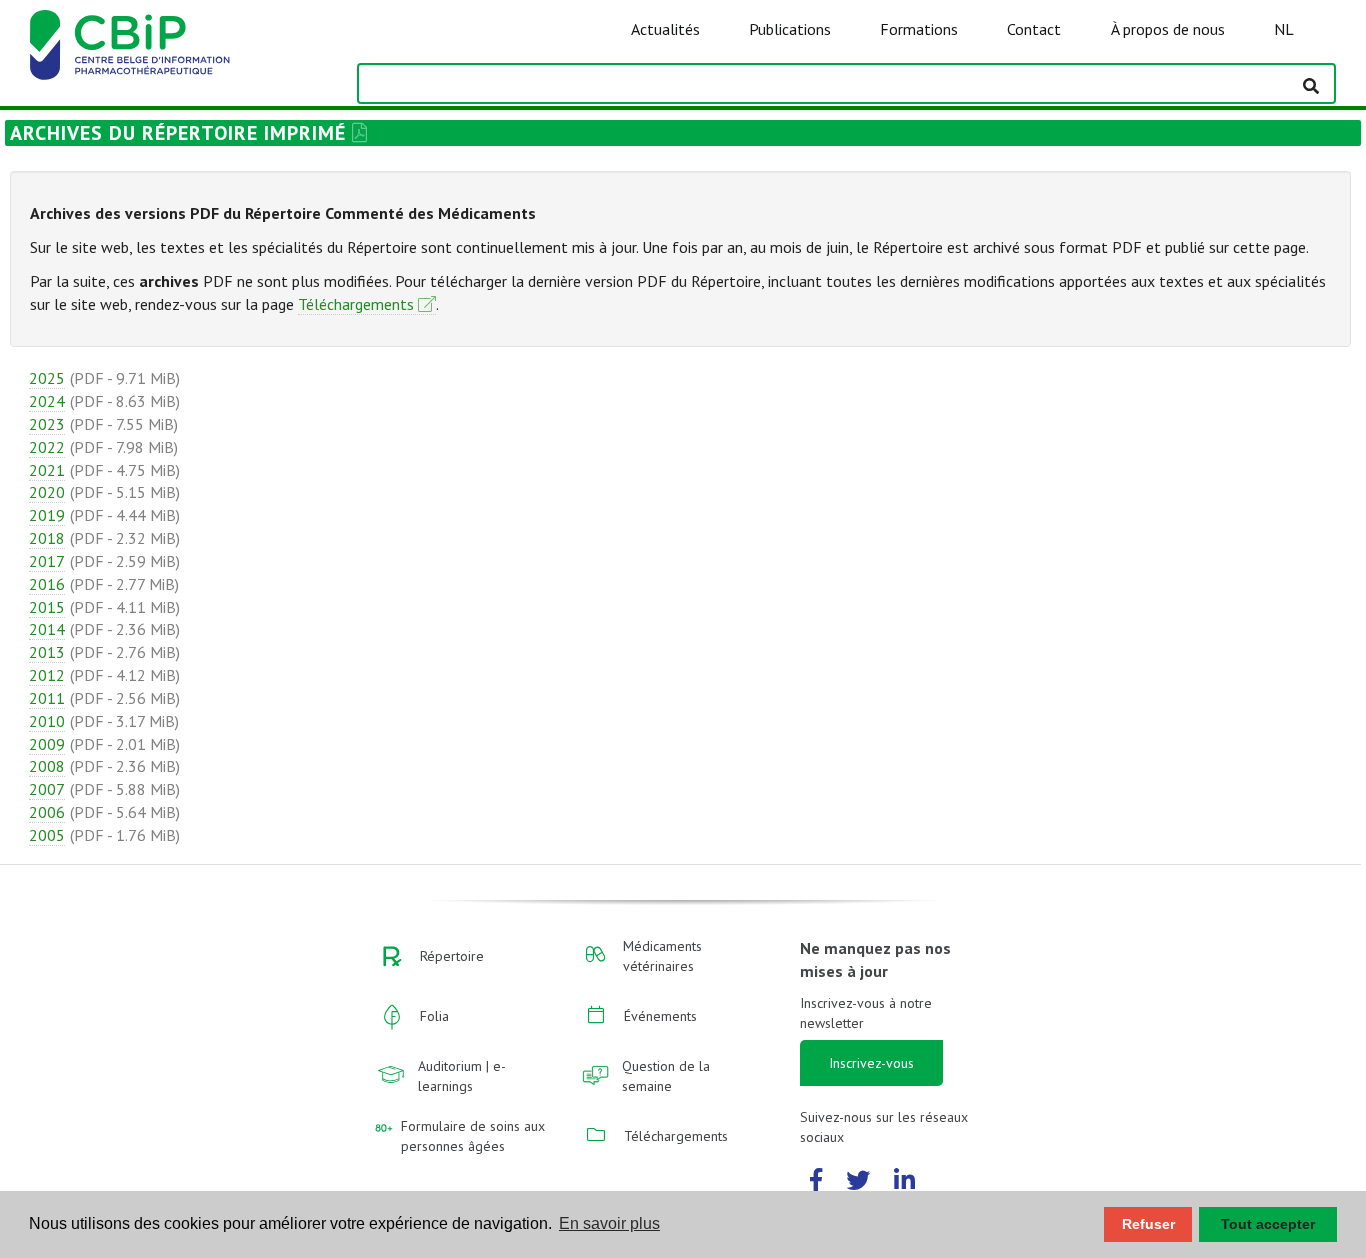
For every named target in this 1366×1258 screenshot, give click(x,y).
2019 (47, 515)
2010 (47, 721)
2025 (47, 378)
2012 (47, 675)
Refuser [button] (1148, 1224)
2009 (47, 744)
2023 (47, 424)
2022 (47, 447)
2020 (47, 492)
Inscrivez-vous (871, 1063)
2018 (47, 538)
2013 (47, 652)
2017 (47, 561)
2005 (47, 835)
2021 (47, 470)
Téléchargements (356, 304)
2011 (47, 698)
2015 (47, 607)
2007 (47, 789)
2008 (47, 766)
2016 (47, 584)
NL (1284, 29)
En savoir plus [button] (609, 1223)
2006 (47, 812)
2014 (47, 629)
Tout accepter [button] (1268, 1224)
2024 (47, 401)
